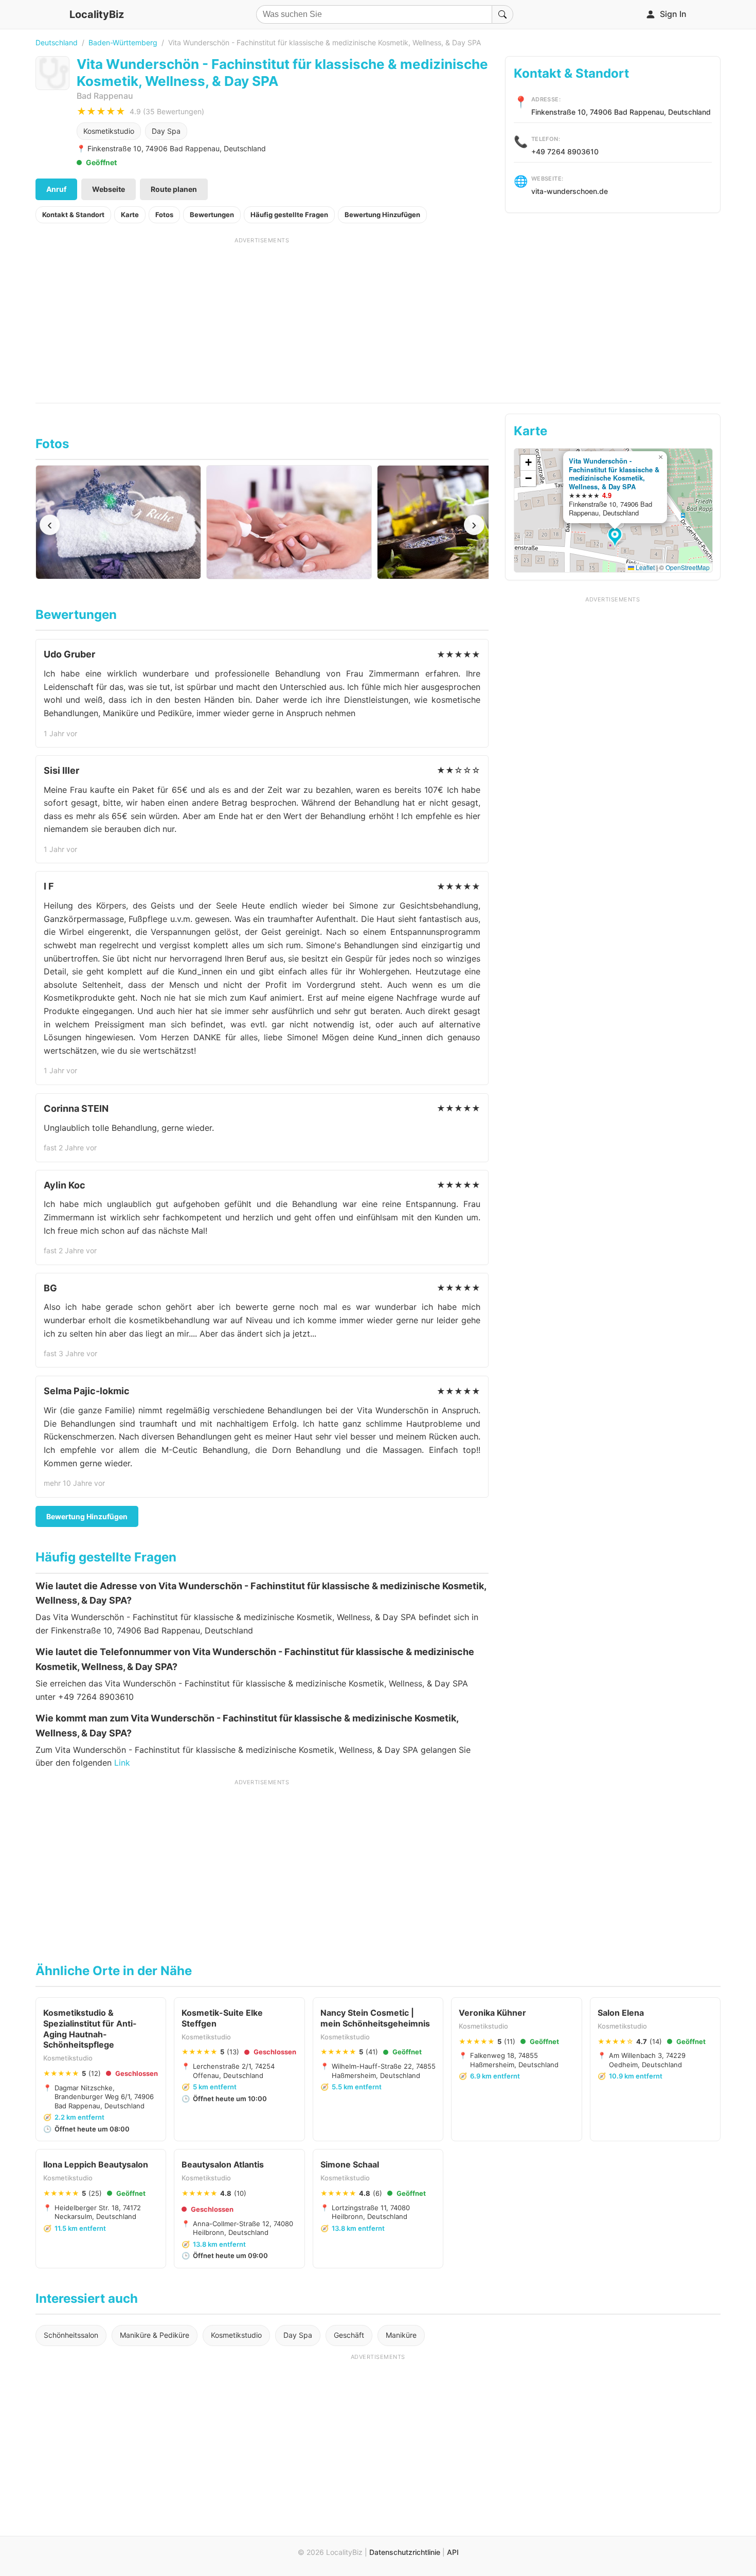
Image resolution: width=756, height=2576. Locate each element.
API (453, 2552)
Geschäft (349, 2335)
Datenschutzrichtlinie (405, 2552)
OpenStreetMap (688, 567)
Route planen (174, 189)
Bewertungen (212, 215)
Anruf (56, 189)
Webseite (109, 189)
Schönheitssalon (71, 2335)
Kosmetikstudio (109, 131)
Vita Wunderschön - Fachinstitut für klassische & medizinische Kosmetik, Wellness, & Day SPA (614, 474)
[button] (616, 538)
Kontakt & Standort (73, 215)
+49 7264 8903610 (565, 152)
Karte (130, 215)
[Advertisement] (262, 316)
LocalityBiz (97, 14)
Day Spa (166, 131)
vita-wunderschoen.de (570, 191)
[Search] (502, 14)
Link (122, 1763)
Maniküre (401, 2335)
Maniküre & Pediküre (155, 2335)
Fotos (164, 215)
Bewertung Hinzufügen (382, 215)
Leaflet (644, 567)
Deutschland (57, 42)
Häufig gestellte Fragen (289, 215)
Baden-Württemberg (123, 42)
